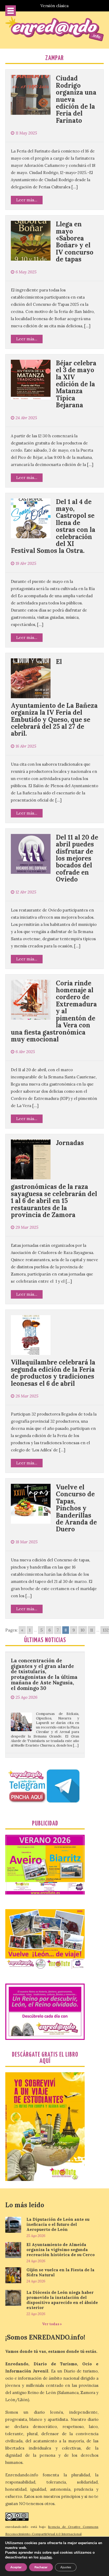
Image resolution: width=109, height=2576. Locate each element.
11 (92, 1630)
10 (83, 1630)
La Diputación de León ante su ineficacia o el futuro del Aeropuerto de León (58, 2224)
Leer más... (27, 200)
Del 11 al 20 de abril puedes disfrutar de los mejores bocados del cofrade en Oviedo (77, 858)
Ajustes (66, 2567)
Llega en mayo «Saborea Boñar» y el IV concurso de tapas (75, 242)
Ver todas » (52, 2324)
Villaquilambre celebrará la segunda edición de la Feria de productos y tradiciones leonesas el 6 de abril (53, 1373)
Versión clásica (54, 6)
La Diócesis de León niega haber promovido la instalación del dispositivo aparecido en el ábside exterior (62, 2300)
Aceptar (16, 2567)
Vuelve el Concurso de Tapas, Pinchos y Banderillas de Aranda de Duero (76, 1508)
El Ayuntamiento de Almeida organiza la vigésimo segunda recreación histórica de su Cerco (61, 2250)
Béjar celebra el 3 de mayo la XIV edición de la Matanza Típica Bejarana (76, 384)
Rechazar (41, 2567)
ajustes (46, 2557)
